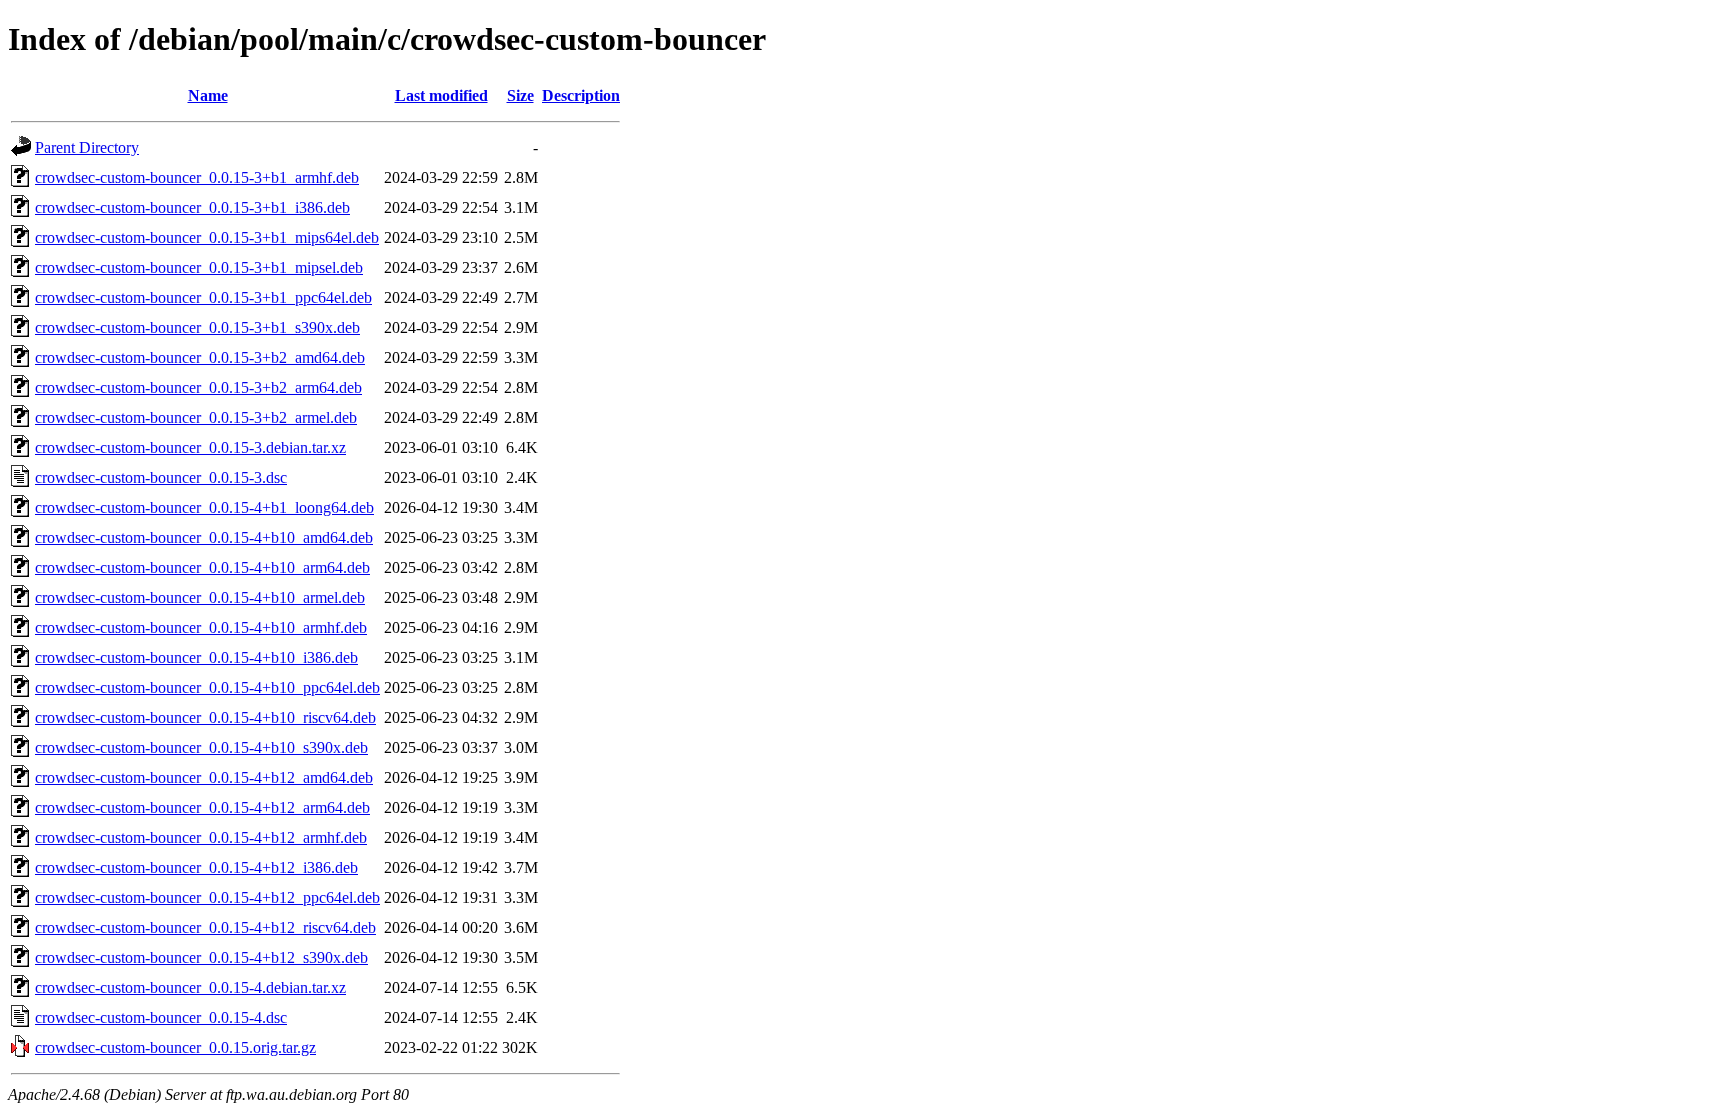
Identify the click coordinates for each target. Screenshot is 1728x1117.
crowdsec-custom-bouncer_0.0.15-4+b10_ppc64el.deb (207, 687)
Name (208, 95)
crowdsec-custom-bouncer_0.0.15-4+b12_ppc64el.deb (207, 897)
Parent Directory (87, 147)
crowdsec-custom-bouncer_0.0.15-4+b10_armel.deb (200, 597)
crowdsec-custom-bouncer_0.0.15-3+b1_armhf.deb (197, 177)
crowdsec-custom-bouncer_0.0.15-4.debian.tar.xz (190, 987)
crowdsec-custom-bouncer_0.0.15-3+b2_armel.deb (196, 417)
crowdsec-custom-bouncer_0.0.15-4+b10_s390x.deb (201, 747)
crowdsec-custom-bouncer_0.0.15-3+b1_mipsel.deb (199, 267)
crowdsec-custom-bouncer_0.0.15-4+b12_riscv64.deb (205, 927)
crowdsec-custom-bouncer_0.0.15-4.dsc (161, 1017)
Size (520, 95)
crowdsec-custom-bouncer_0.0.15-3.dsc (161, 477)
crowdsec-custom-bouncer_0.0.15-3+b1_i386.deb (192, 207)
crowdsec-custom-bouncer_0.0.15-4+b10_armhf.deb (201, 627)
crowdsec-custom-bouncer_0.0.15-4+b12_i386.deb (196, 867)
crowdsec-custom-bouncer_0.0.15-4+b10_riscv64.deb (205, 717)
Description (581, 95)
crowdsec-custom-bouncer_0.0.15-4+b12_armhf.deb (201, 837)
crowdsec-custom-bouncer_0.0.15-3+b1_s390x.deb (197, 327)
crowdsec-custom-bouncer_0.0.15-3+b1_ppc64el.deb (203, 297)
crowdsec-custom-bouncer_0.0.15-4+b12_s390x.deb (201, 957)
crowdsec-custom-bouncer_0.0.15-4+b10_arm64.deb (202, 567)
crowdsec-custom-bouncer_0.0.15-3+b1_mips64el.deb (207, 237)
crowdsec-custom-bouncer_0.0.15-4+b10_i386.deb (196, 657)
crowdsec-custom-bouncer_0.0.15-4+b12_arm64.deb (202, 807)
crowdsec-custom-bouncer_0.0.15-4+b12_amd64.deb (204, 777)
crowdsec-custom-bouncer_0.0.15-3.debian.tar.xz (190, 447)
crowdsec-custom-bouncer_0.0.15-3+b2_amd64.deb (200, 357)
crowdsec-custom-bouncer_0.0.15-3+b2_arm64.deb (198, 387)
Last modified (441, 95)
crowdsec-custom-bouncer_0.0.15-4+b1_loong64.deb (204, 507)
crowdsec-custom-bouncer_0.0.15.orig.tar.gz (175, 1047)
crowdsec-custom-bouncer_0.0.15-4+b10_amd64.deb (204, 537)
